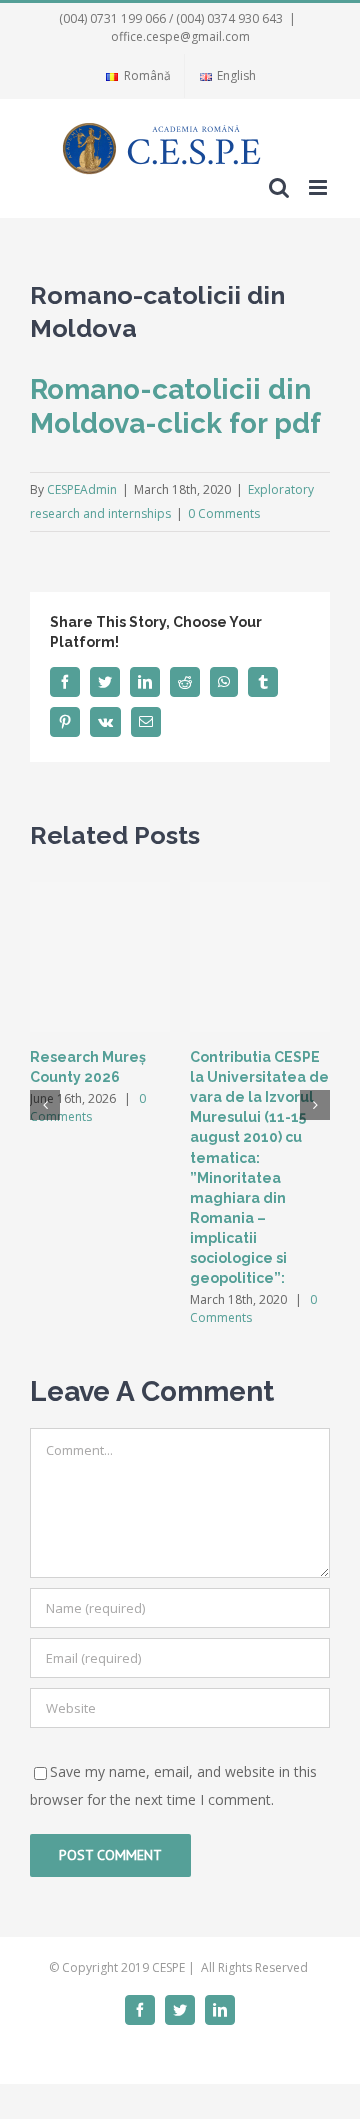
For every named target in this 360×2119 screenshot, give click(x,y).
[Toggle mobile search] (279, 187)
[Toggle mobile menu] (319, 187)
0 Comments (224, 513)
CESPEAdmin (82, 489)
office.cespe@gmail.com (180, 36)
